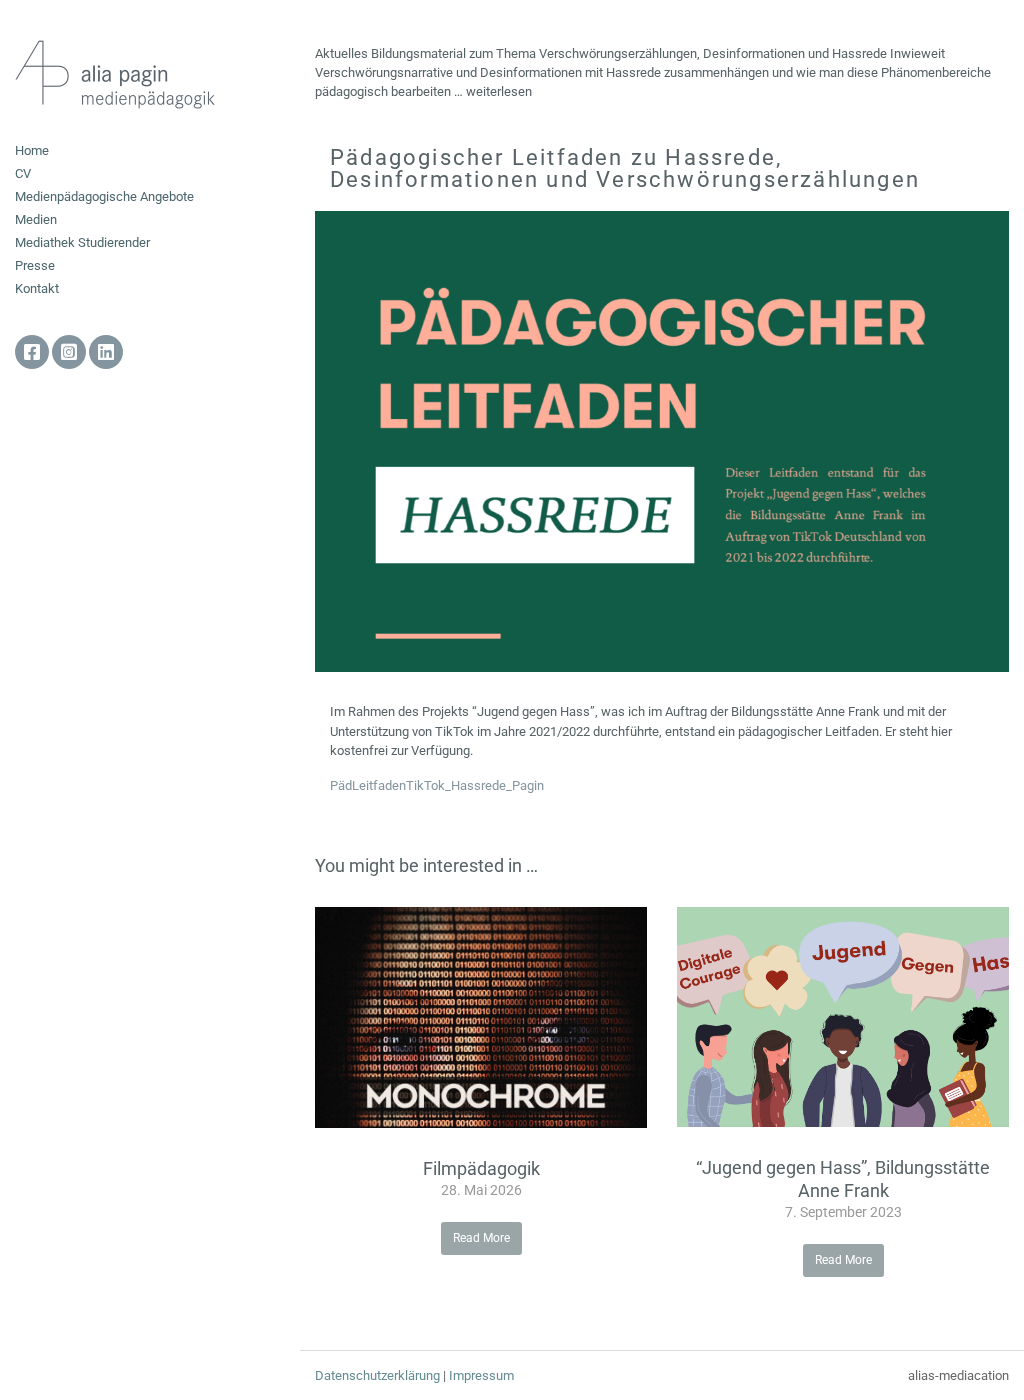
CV (23, 173)
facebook (32, 352)
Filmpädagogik (481, 1168)
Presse (35, 265)
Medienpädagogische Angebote (104, 196)
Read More (481, 1238)
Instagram (69, 352)
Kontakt (37, 288)
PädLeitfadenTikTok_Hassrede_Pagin (437, 785)
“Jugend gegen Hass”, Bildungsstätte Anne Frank (843, 1179)
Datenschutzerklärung (377, 1375)
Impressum (481, 1375)
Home (32, 150)
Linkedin (106, 352)
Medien (36, 219)
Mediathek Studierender (82, 242)
